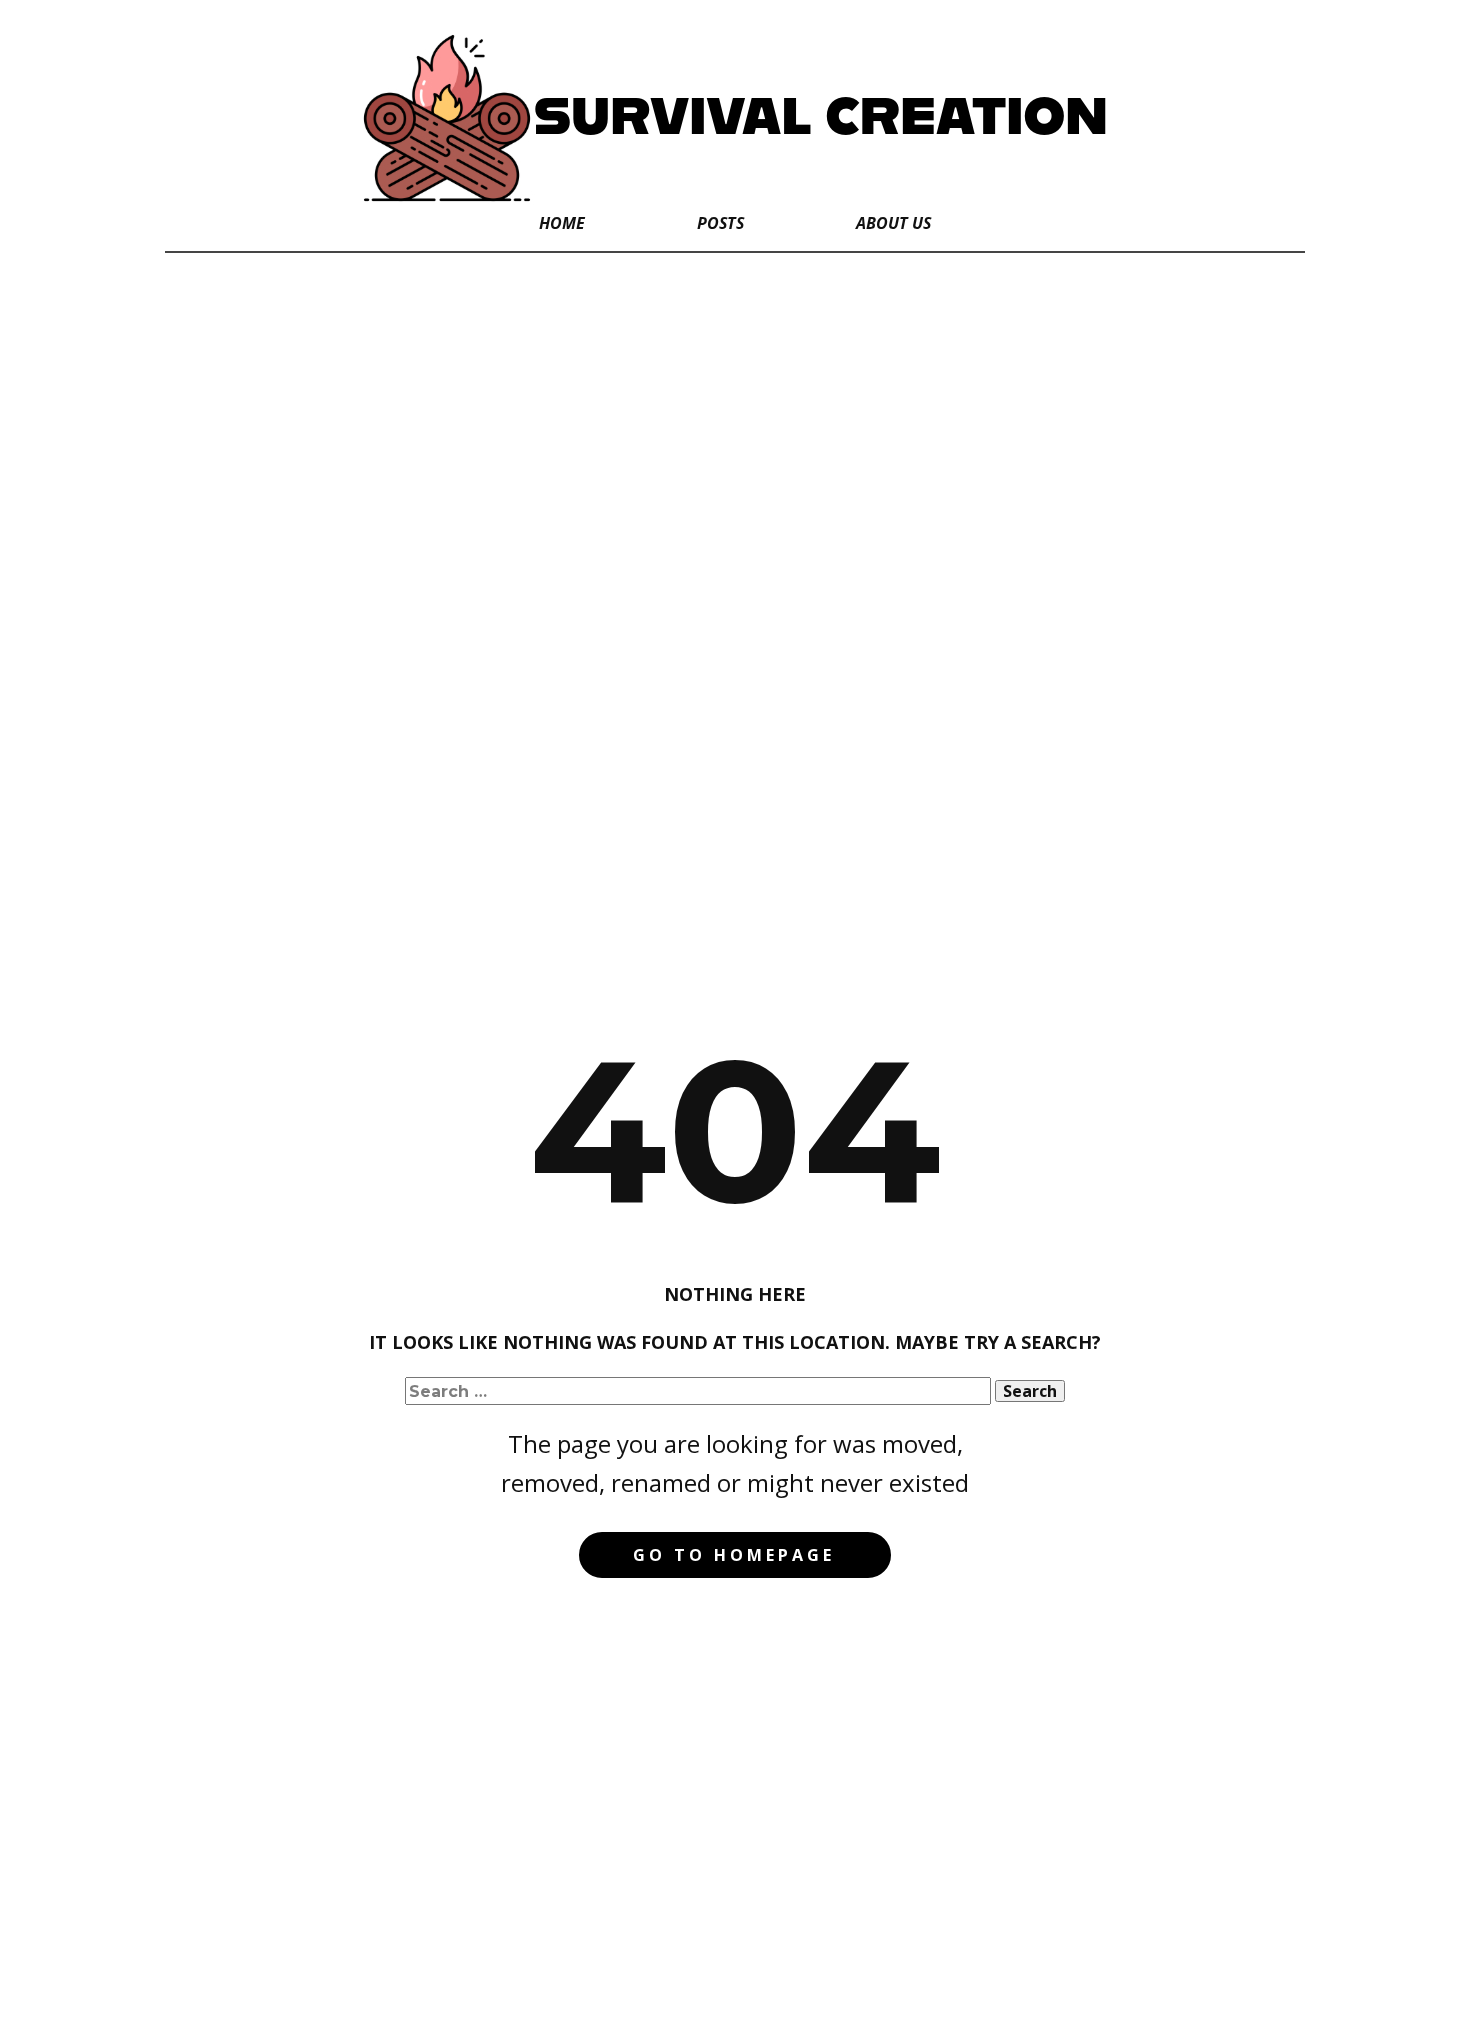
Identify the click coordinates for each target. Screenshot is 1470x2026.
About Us (893, 223)
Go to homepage (734, 1555)
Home (562, 223)
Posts (720, 223)
